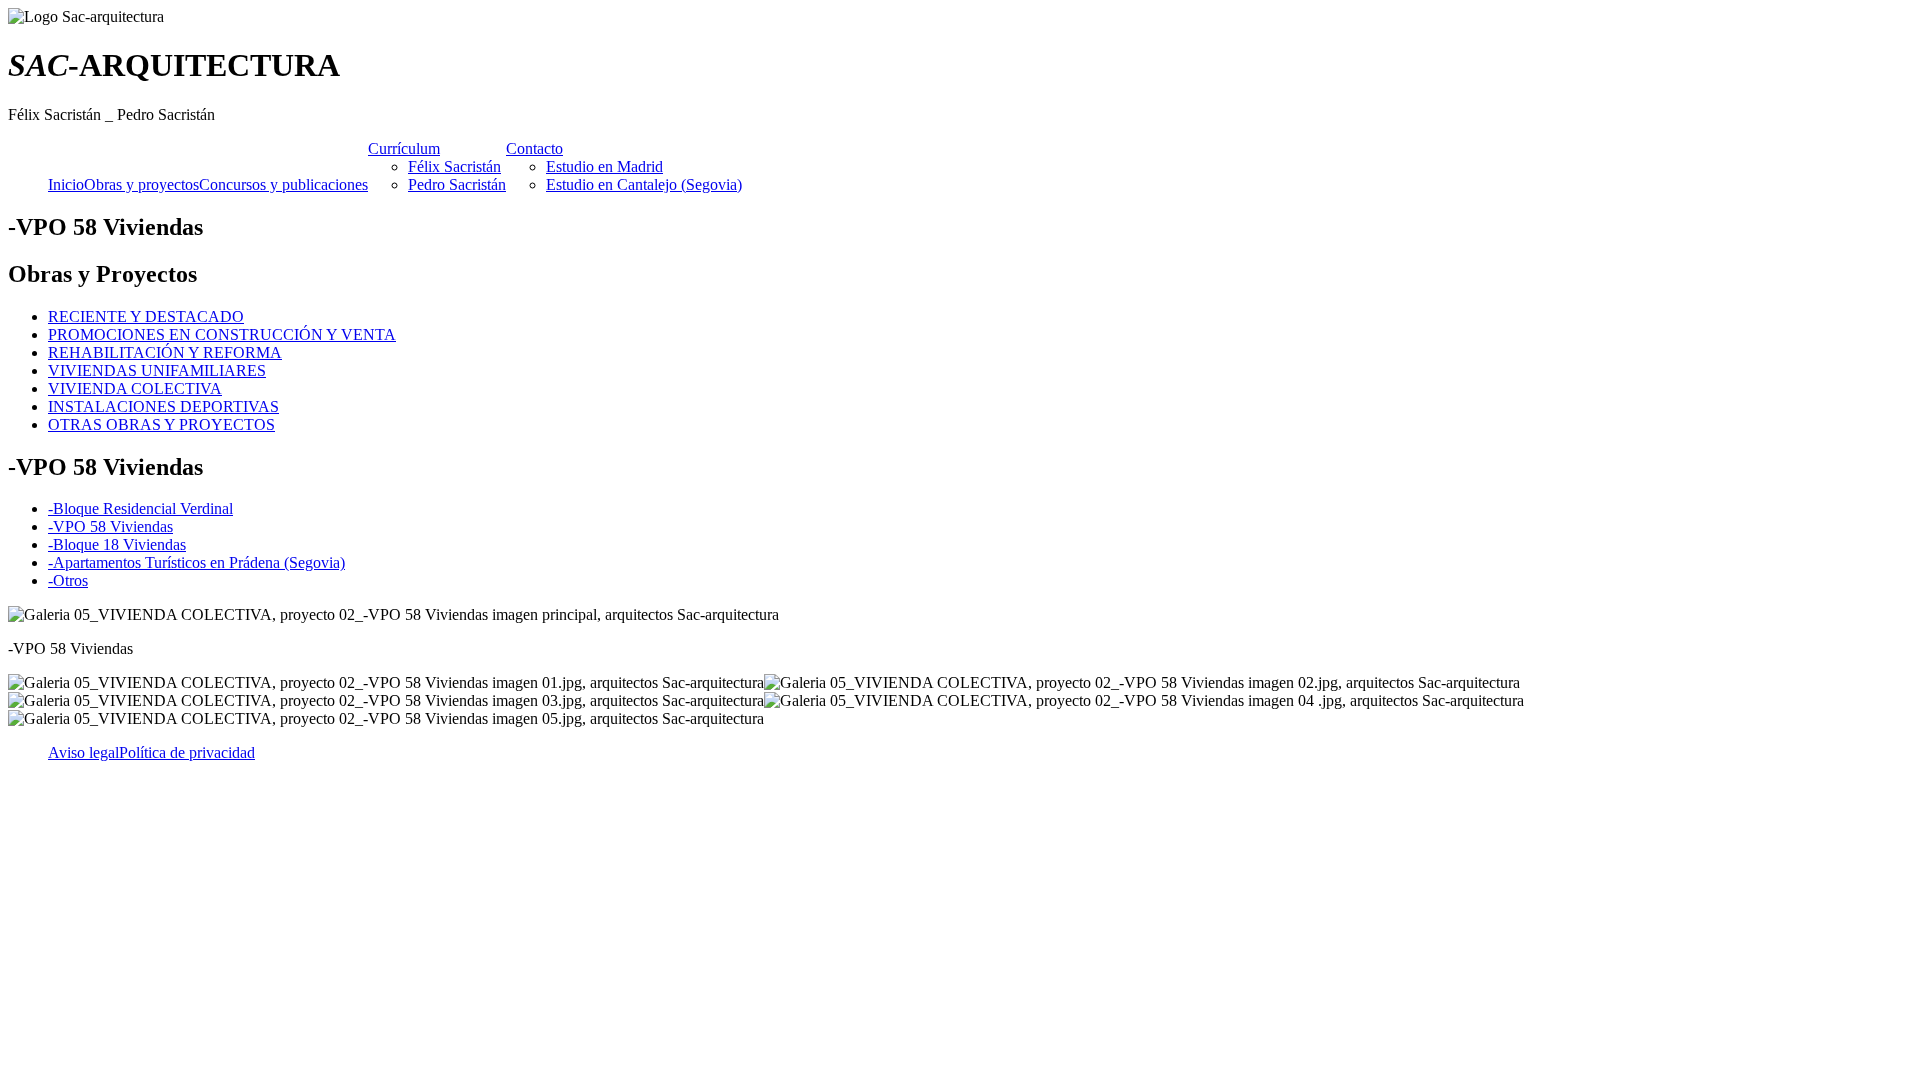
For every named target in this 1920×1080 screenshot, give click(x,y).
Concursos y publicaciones (283, 184)
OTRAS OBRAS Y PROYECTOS (161, 424)
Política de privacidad (187, 752)
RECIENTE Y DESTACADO (146, 316)
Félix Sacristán (454, 166)
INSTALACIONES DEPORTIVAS (163, 406)
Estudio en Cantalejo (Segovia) (644, 184)
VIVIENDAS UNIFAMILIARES (157, 370)
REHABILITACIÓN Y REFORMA (165, 352)
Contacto (534, 148)
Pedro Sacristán (457, 184)
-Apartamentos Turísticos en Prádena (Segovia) (196, 562)
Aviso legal (83, 752)
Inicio (66, 184)
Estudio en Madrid (604, 166)
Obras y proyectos (141, 184)
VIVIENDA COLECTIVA (135, 388)
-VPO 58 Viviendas (110, 526)
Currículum (404, 148)
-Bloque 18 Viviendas (117, 544)
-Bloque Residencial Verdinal (140, 508)
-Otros (68, 580)
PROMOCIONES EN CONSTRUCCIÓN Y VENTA (222, 334)
